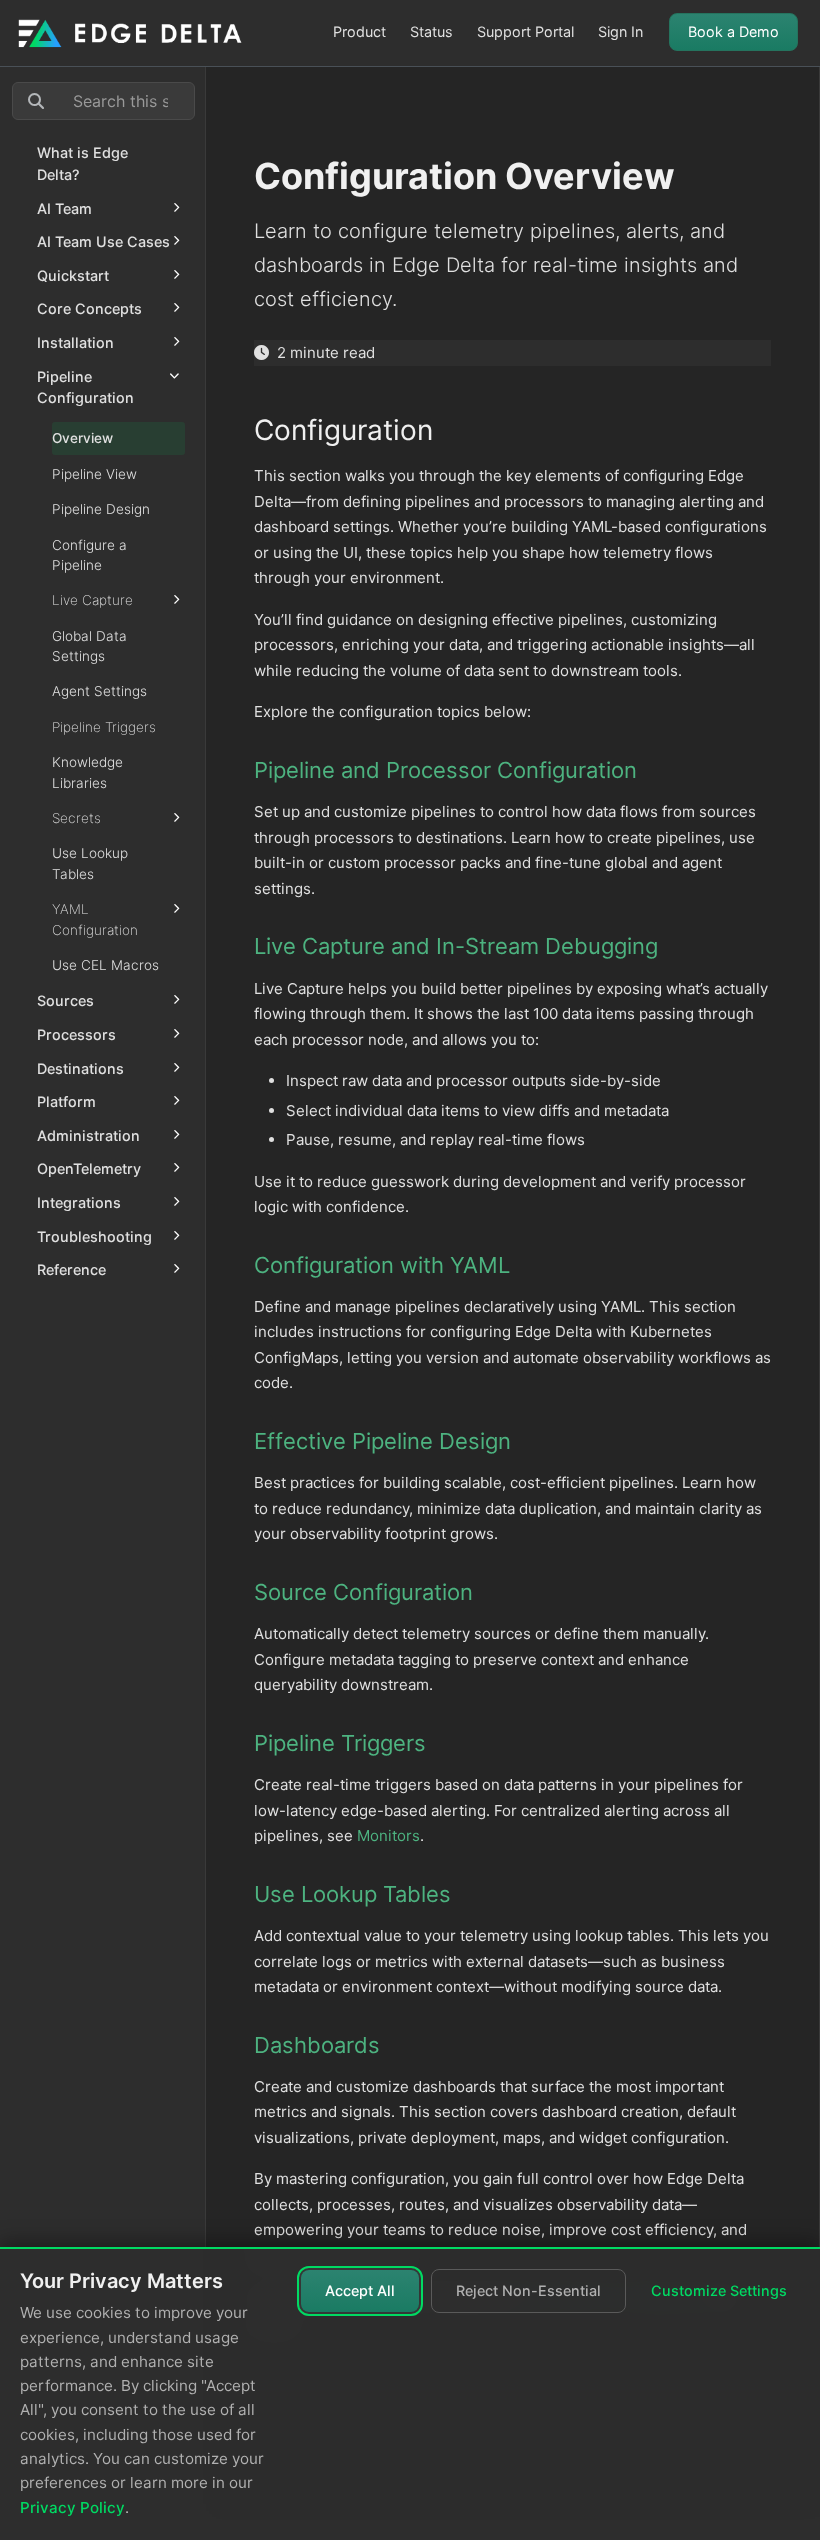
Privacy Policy (72, 2507)
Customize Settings (719, 2290)
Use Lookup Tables (352, 1894)
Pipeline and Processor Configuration (445, 770)
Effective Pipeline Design (382, 1441)
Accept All (360, 2290)
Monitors (388, 1835)
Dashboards (317, 2045)
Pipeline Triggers (340, 1743)
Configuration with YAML (382, 1265)
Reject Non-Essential (528, 2290)
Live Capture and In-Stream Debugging (456, 946)
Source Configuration (363, 1592)
